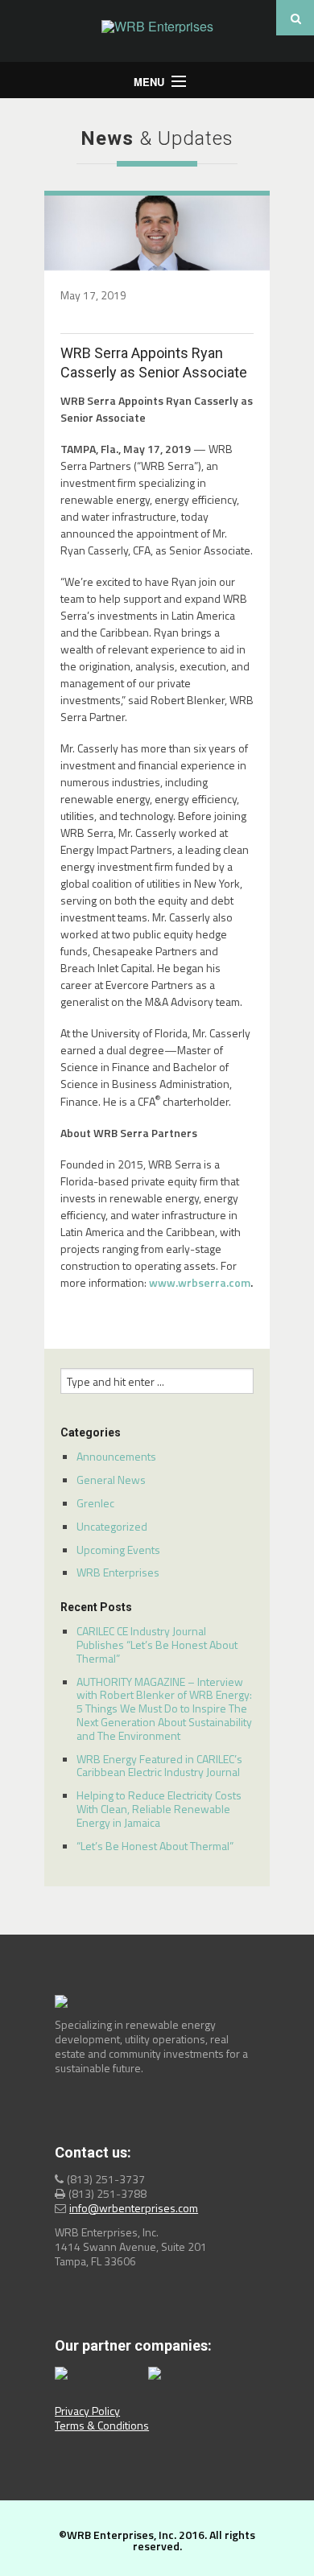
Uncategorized (112, 1526)
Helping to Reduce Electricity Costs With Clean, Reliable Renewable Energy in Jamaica (159, 1809)
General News (111, 1480)
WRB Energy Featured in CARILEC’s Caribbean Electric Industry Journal (159, 1766)
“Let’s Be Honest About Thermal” (155, 1846)
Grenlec (95, 1503)
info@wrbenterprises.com (134, 2208)
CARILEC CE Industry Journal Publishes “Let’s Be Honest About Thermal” (157, 1645)
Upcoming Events (118, 1550)
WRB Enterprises (118, 1572)
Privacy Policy (87, 2411)
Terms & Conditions (102, 2425)
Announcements (116, 1456)
